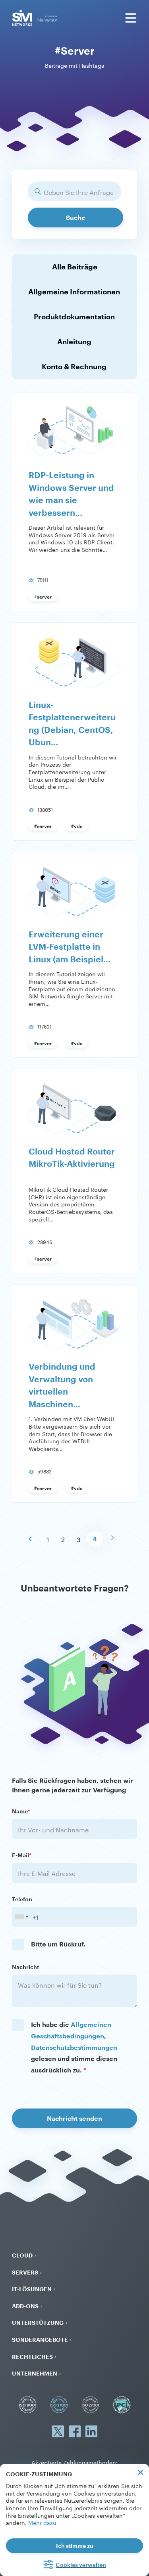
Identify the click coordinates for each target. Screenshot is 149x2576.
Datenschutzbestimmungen (74, 2047)
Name (21, 1811)
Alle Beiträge (75, 267)
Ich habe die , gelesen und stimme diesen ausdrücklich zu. (74, 2047)
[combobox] (21, 1917)
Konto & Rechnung (74, 366)
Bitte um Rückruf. (58, 1944)
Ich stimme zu (75, 2546)
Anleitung (74, 342)
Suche (76, 217)
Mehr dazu (42, 2522)
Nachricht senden (74, 2118)
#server (43, 597)
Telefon (22, 1899)
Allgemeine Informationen (74, 292)
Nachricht (25, 1967)
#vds (77, 826)
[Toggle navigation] (131, 18)
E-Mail (22, 1855)
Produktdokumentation (74, 317)
